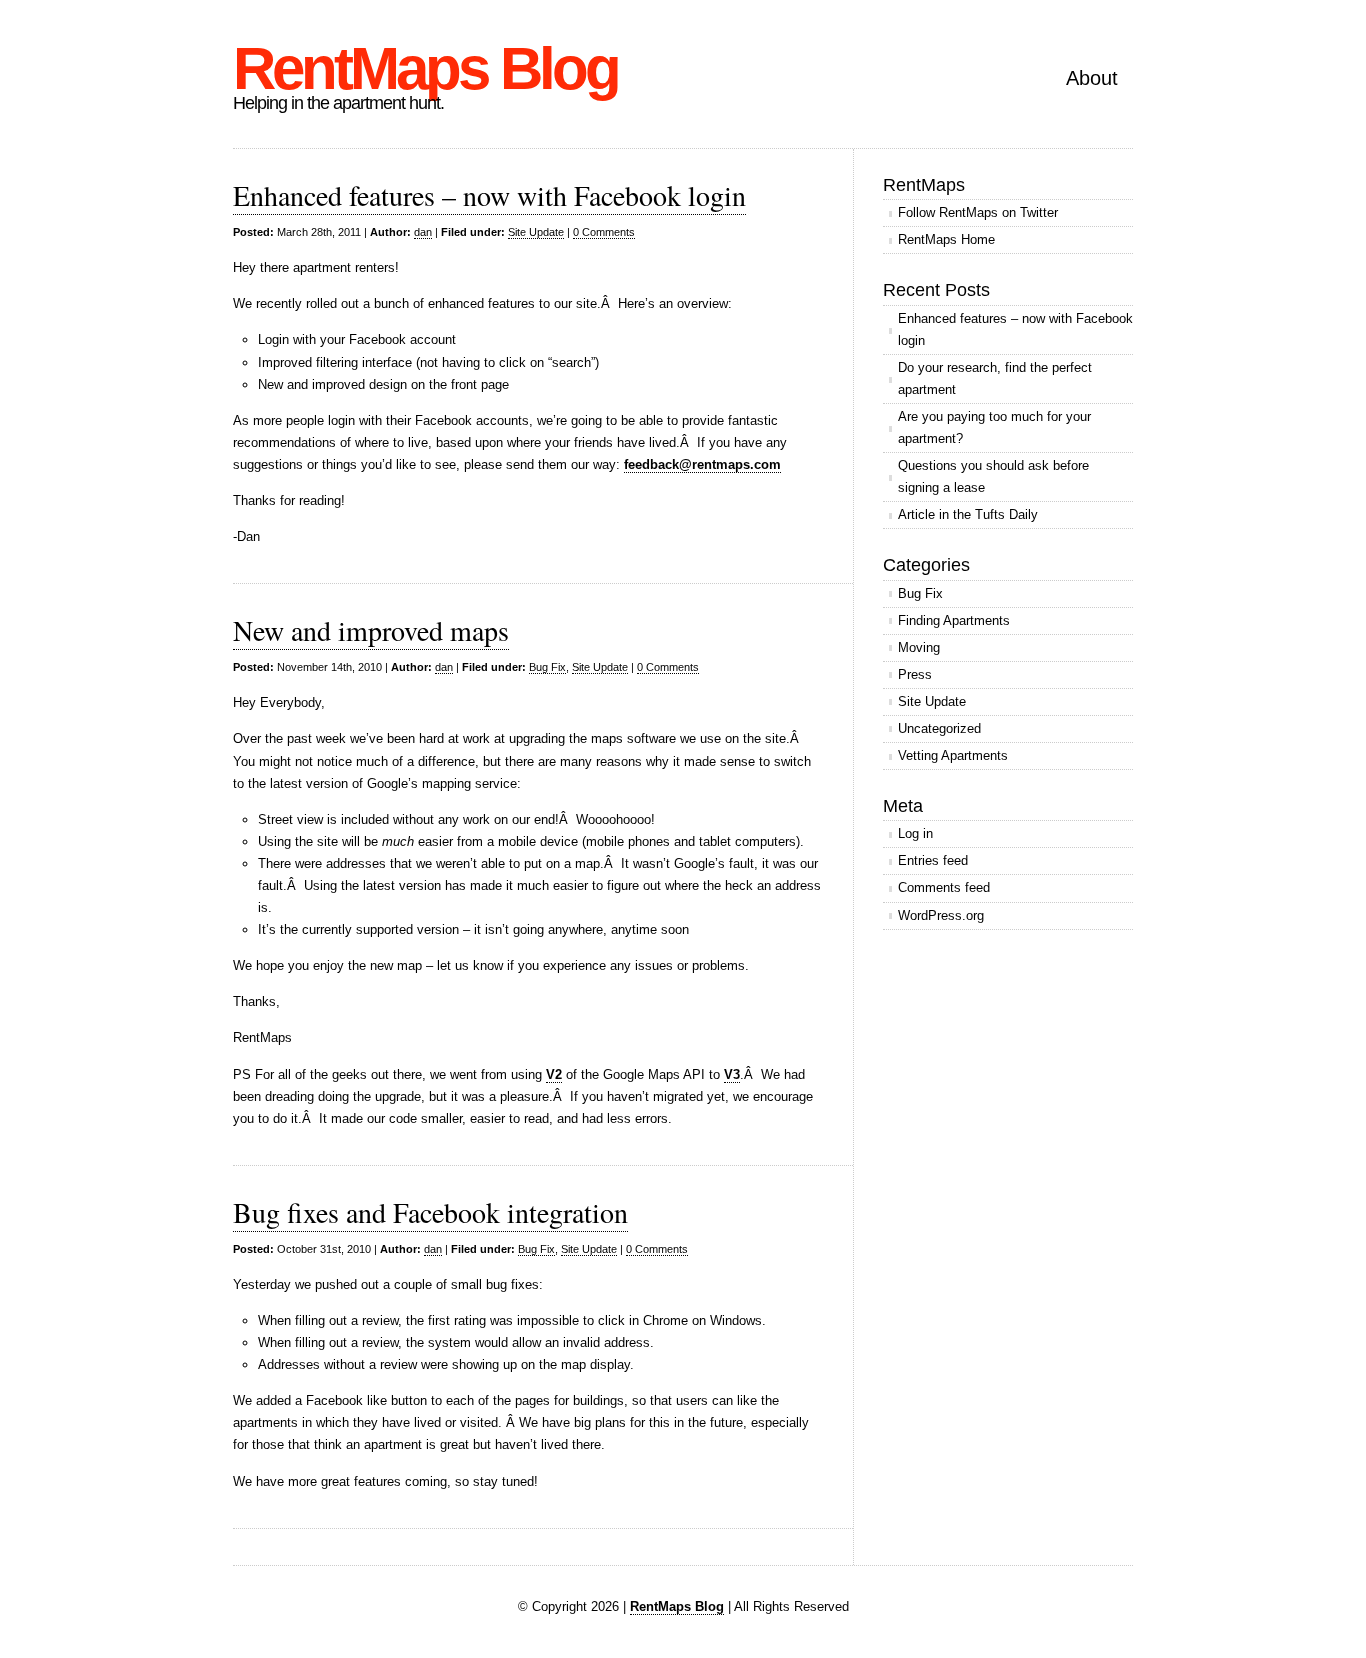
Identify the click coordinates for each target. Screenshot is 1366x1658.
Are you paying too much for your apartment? (994, 427)
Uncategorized (939, 728)
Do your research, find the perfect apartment (995, 378)
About (1092, 78)
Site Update (536, 232)
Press (915, 674)
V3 (732, 1074)
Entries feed (933, 860)
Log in (915, 833)
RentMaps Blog (425, 68)
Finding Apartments (954, 620)
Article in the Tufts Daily (968, 514)
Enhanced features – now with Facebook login (489, 195)
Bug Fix (547, 667)
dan (423, 232)
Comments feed (944, 887)
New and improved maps (371, 630)
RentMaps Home (946, 239)
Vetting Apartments (953, 755)
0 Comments (604, 232)
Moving (919, 647)
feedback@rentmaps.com (702, 464)
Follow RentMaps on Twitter (978, 212)
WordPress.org (941, 915)
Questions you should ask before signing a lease (993, 476)
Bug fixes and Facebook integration (430, 1212)
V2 (554, 1074)
